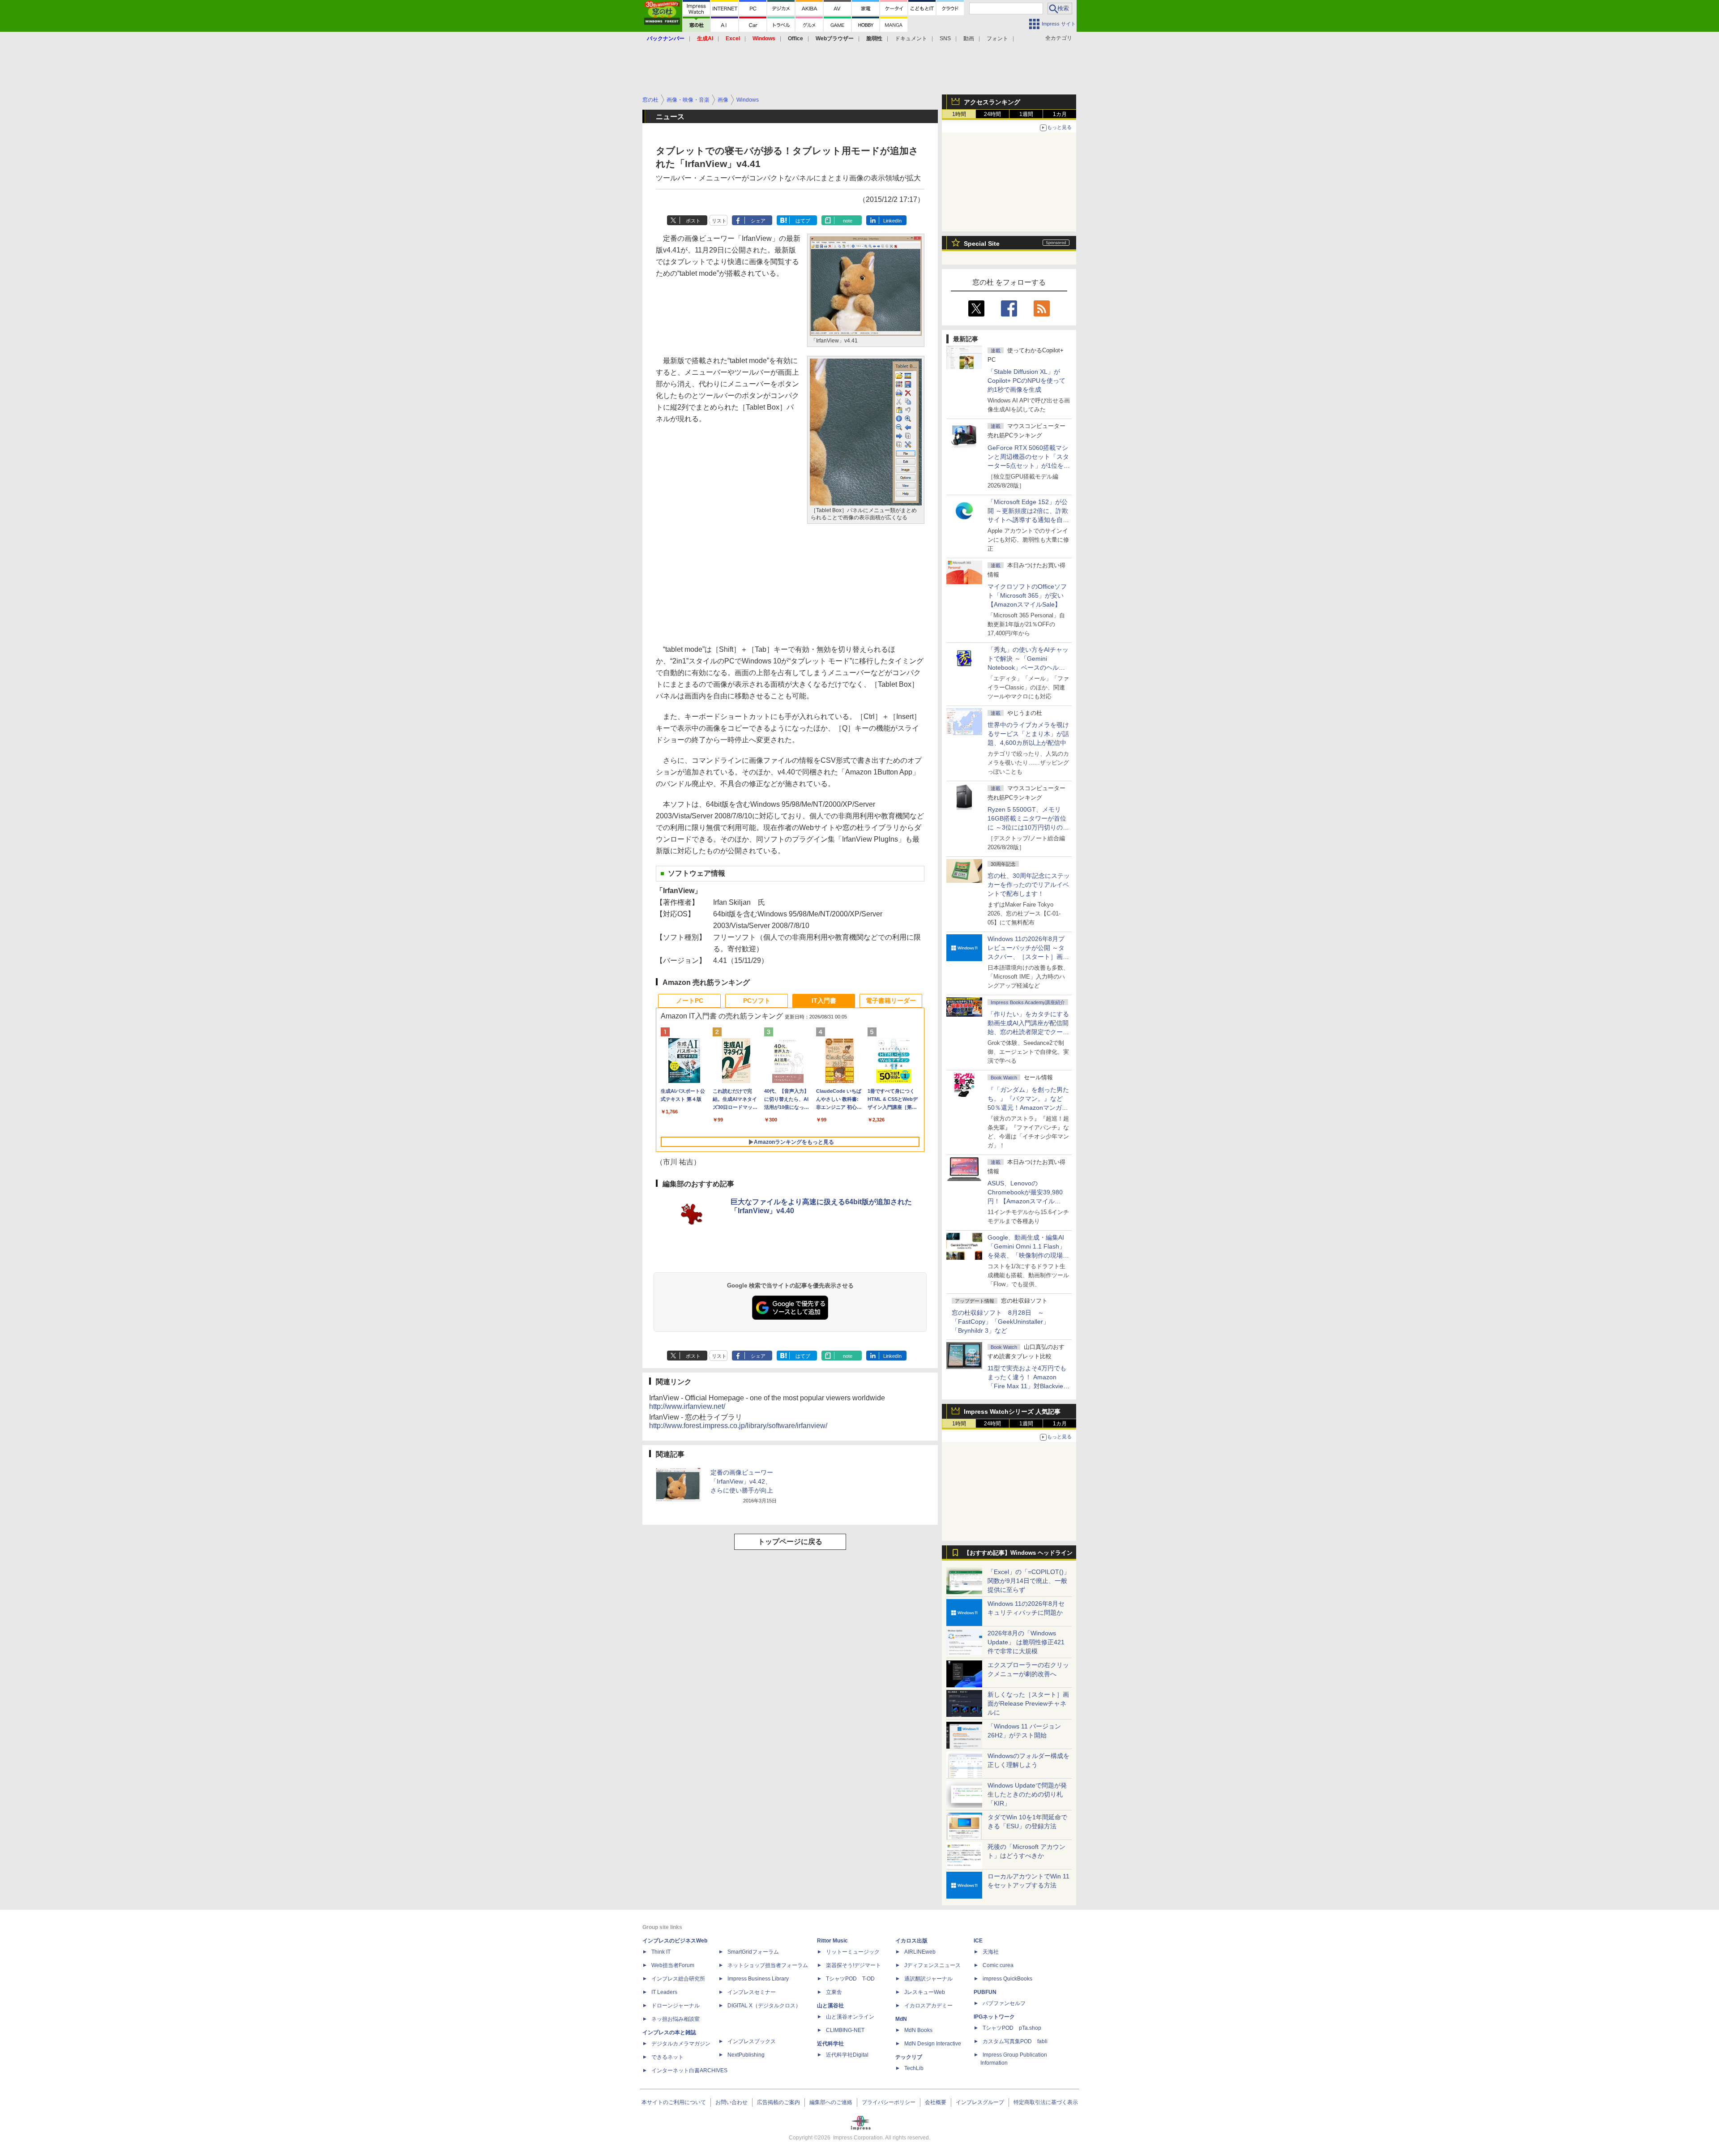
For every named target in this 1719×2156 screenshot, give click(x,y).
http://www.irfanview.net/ (687, 1406)
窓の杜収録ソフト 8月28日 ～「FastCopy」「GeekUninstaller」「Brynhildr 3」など (1001, 1322)
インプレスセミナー (752, 1992)
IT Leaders (664, 1992)
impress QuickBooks (1007, 1979)
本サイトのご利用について (674, 2102)
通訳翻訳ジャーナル (928, 1979)
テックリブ (909, 2057)
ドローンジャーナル (676, 2006)
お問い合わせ (731, 2102)
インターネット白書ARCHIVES (689, 2070)
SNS (945, 38)
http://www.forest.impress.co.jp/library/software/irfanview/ (738, 1426)
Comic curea (998, 1965)
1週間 (1026, 114)
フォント (997, 38)
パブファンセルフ (1004, 2003)
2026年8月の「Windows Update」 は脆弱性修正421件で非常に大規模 (1026, 1642)
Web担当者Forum (673, 1965)
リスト (719, 221)
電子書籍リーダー (891, 1001)
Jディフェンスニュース (932, 1965)
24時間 (992, 114)
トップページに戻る (790, 1542)
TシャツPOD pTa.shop (1012, 2028)
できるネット (667, 2057)
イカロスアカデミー (928, 2006)
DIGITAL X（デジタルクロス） (764, 2006)
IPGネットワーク (994, 2017)
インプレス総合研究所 (678, 1979)
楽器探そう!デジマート (853, 1965)
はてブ (803, 221)
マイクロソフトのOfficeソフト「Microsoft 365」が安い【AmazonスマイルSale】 (1027, 595)
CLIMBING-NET (845, 2030)
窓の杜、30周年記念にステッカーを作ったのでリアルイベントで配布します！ (1029, 885)
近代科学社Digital (847, 2055)
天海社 (991, 1952)
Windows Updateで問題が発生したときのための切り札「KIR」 (1027, 1794)
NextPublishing (746, 2055)
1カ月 (1060, 114)
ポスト (693, 221)
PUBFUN (985, 1992)
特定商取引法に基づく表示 (1046, 2102)
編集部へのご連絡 (831, 2102)
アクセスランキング (992, 102)
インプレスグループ (980, 2102)
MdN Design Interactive (933, 2044)
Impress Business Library (758, 1979)
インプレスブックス (752, 2041)
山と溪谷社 (830, 2006)
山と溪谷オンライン (850, 2017)
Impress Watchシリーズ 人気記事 (1012, 1412)
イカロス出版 (911, 1941)
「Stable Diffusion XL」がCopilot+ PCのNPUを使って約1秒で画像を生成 (1026, 381)
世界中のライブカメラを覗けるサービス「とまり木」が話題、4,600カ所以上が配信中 (1028, 734)
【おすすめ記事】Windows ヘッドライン (1018, 1553)
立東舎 (834, 1992)
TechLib (914, 2068)
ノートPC (690, 1001)
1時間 (959, 114)
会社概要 (936, 2102)
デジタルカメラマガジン (681, 2044)
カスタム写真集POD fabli (1015, 2041)
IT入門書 (824, 1001)
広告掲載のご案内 (778, 2102)
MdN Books (918, 2030)
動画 (969, 38)
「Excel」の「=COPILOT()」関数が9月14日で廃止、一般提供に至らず (1029, 1581)
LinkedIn (892, 221)
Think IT (661, 1952)
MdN (901, 2019)
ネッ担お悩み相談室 (676, 2019)
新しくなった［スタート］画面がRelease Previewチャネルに (1028, 1703)
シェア (758, 221)
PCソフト (757, 1001)
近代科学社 (830, 2044)
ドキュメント (911, 38)
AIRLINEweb (920, 1952)
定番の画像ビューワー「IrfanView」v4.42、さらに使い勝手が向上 (742, 1481)
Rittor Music (832, 1941)
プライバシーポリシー (889, 2102)
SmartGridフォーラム (753, 1952)
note (848, 221)
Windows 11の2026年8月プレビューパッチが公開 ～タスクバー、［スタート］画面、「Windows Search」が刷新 (1027, 957)
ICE (978, 1941)
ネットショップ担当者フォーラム (768, 1965)
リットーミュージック (853, 1952)
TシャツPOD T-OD (850, 1979)
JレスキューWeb (925, 1992)
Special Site (982, 244)
